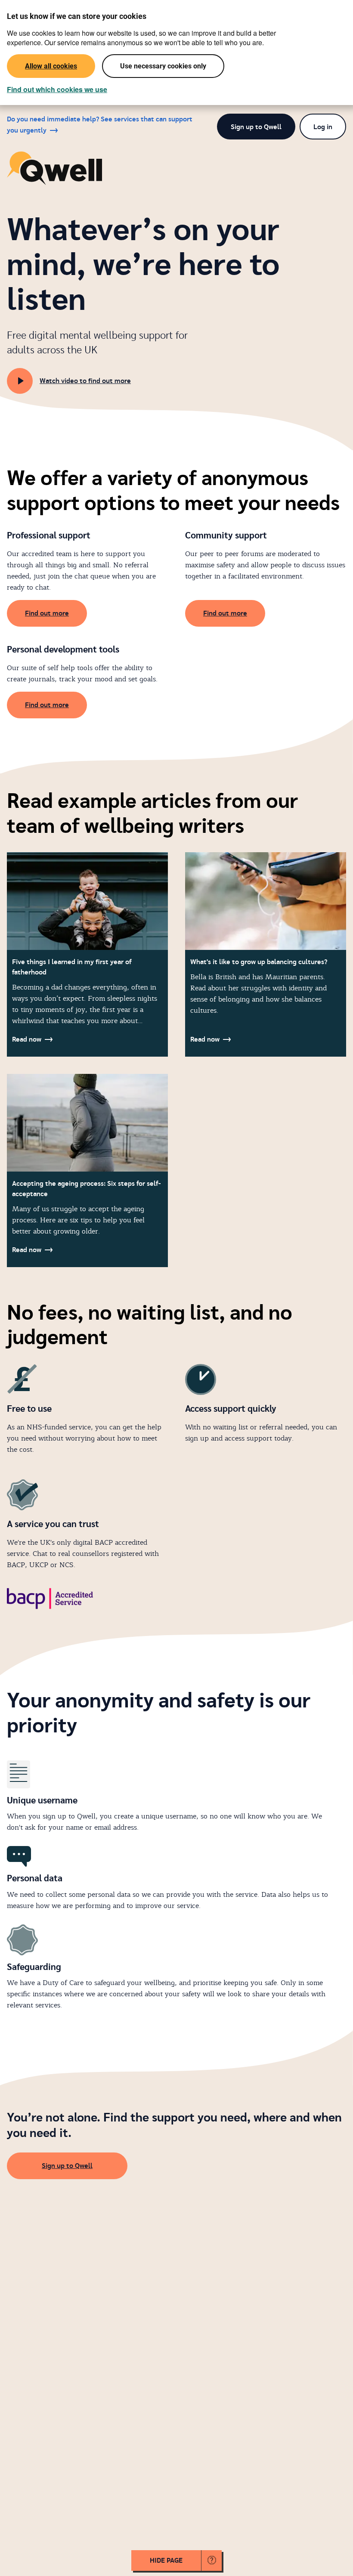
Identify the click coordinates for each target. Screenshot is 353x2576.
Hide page (166, 2561)
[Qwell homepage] (54, 168)
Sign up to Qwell (256, 127)
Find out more (47, 613)
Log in (323, 127)
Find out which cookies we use (57, 90)
